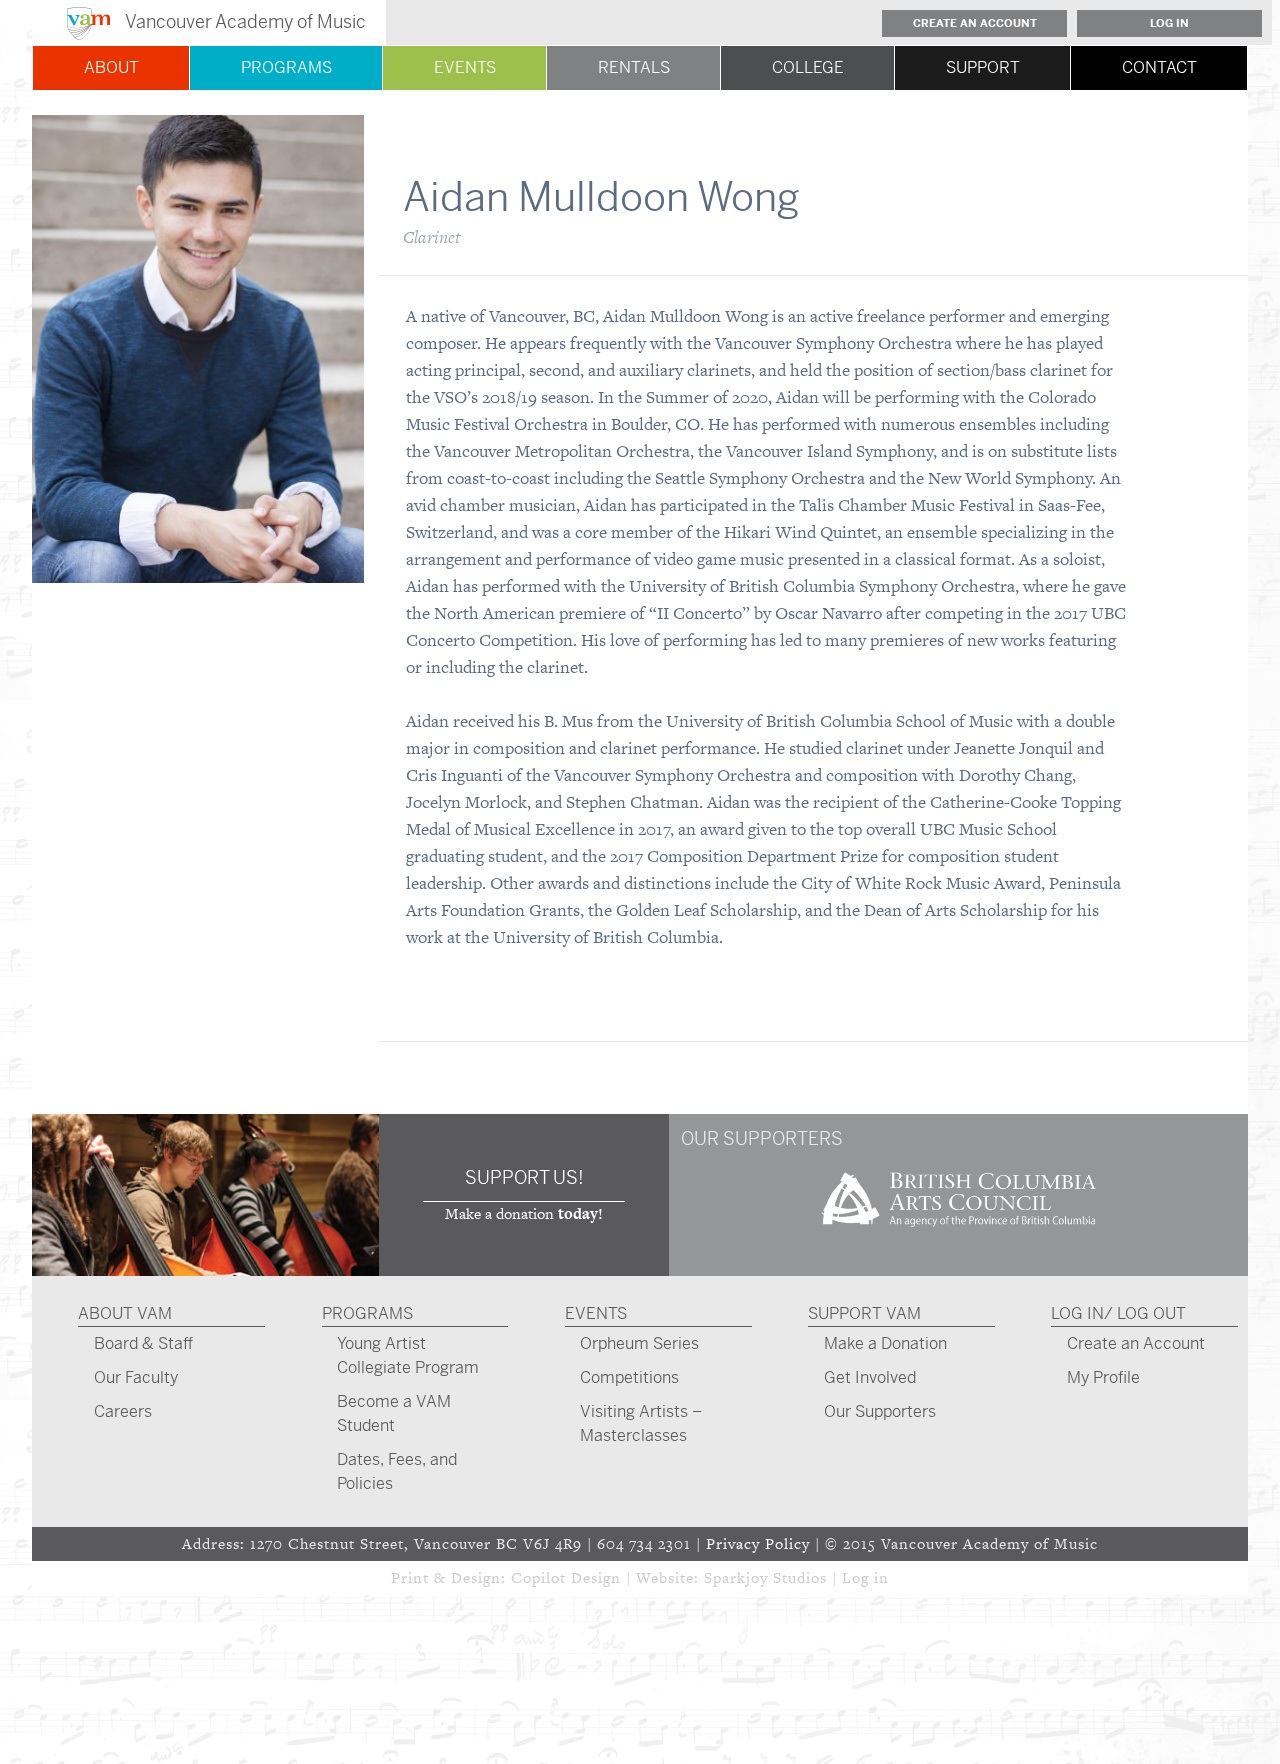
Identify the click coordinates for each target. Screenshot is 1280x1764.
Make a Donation (885, 1343)
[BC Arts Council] (959, 1233)
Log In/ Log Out (1118, 1313)
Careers (123, 1411)
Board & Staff (143, 1343)
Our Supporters (880, 1411)
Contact (1159, 67)
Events (465, 67)
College (808, 67)
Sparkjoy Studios (765, 1577)
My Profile (1103, 1377)
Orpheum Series (639, 1343)
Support (983, 67)
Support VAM (864, 1313)
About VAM (125, 1313)
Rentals (634, 67)
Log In (1169, 23)
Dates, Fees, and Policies (397, 1471)
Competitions (629, 1377)
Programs (286, 67)
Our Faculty (136, 1377)
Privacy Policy (758, 1543)
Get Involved (870, 1377)
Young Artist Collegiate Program (408, 1355)
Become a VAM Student (394, 1413)
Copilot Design (566, 1577)
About (111, 67)
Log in (865, 1577)
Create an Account (975, 23)
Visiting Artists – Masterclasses (641, 1423)
